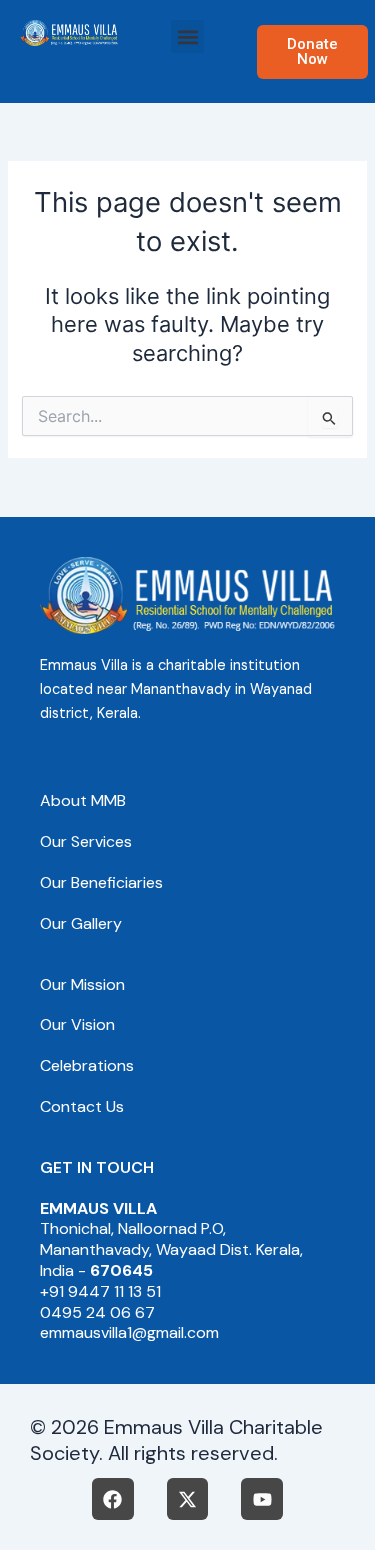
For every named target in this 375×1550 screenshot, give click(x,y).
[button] (187, 36)
